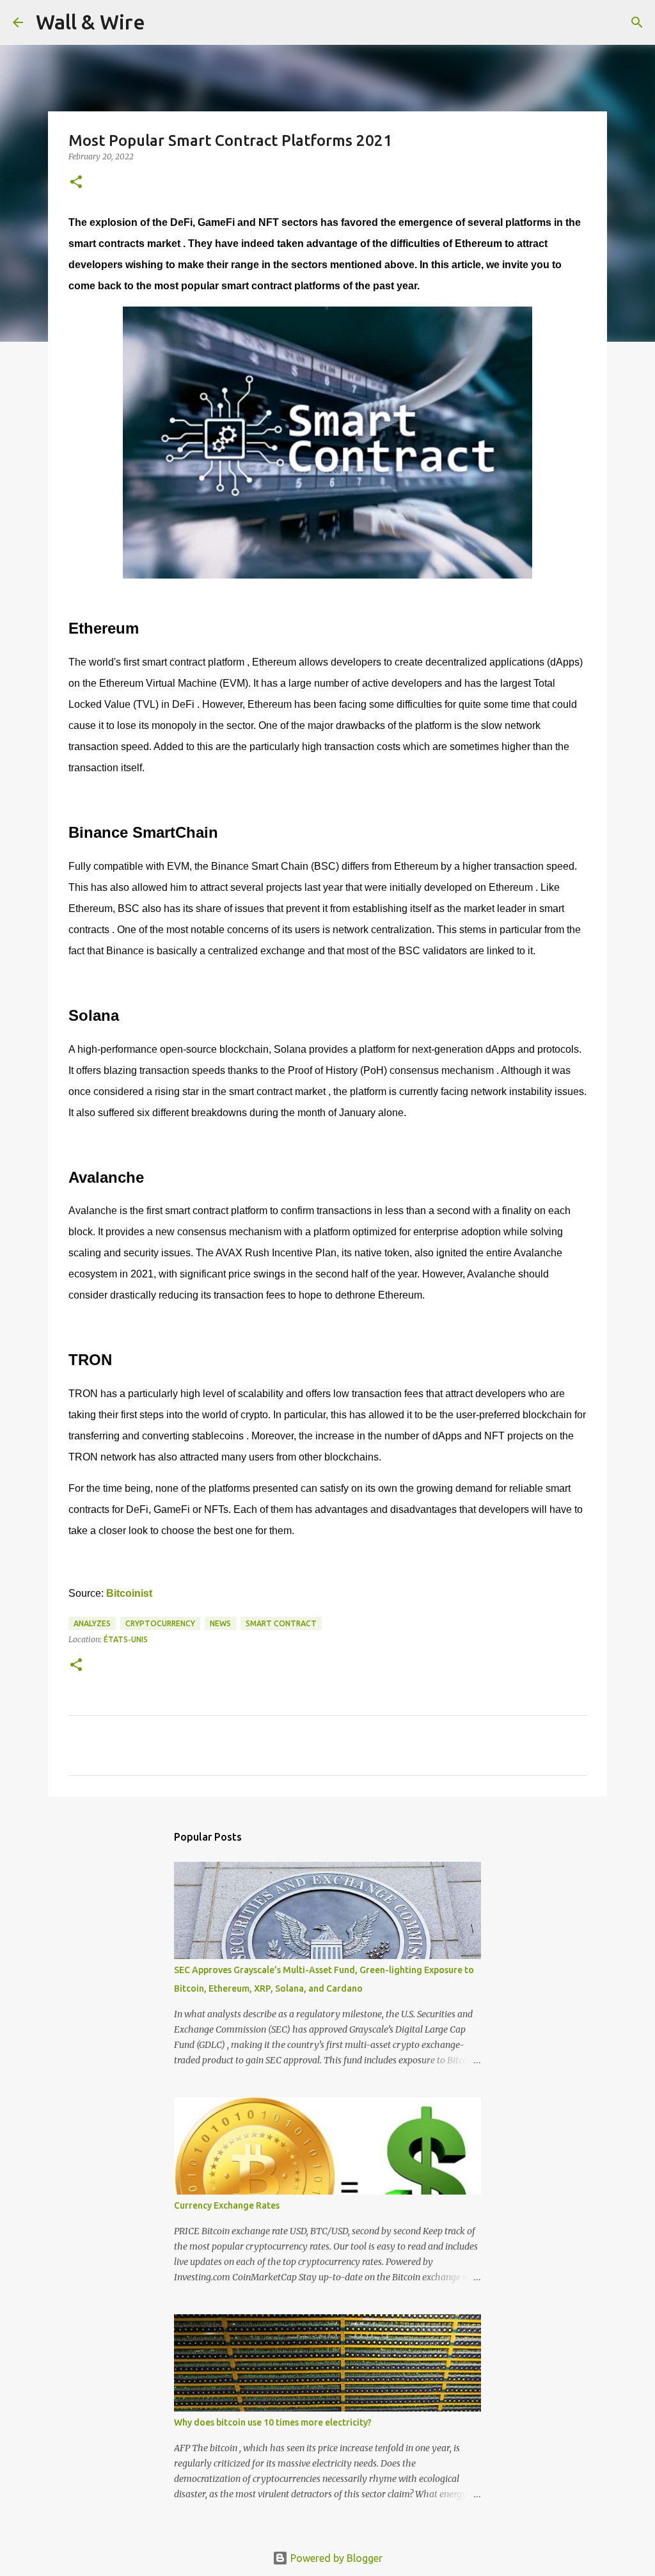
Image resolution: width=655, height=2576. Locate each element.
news (220, 1623)
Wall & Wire (91, 22)
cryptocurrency (160, 1623)
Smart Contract (281, 1623)
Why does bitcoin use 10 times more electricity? (273, 2422)
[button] (76, 183)
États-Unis (126, 1639)
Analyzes (92, 1623)
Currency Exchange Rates (227, 2205)
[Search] (163, 22)
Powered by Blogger (335, 2558)
